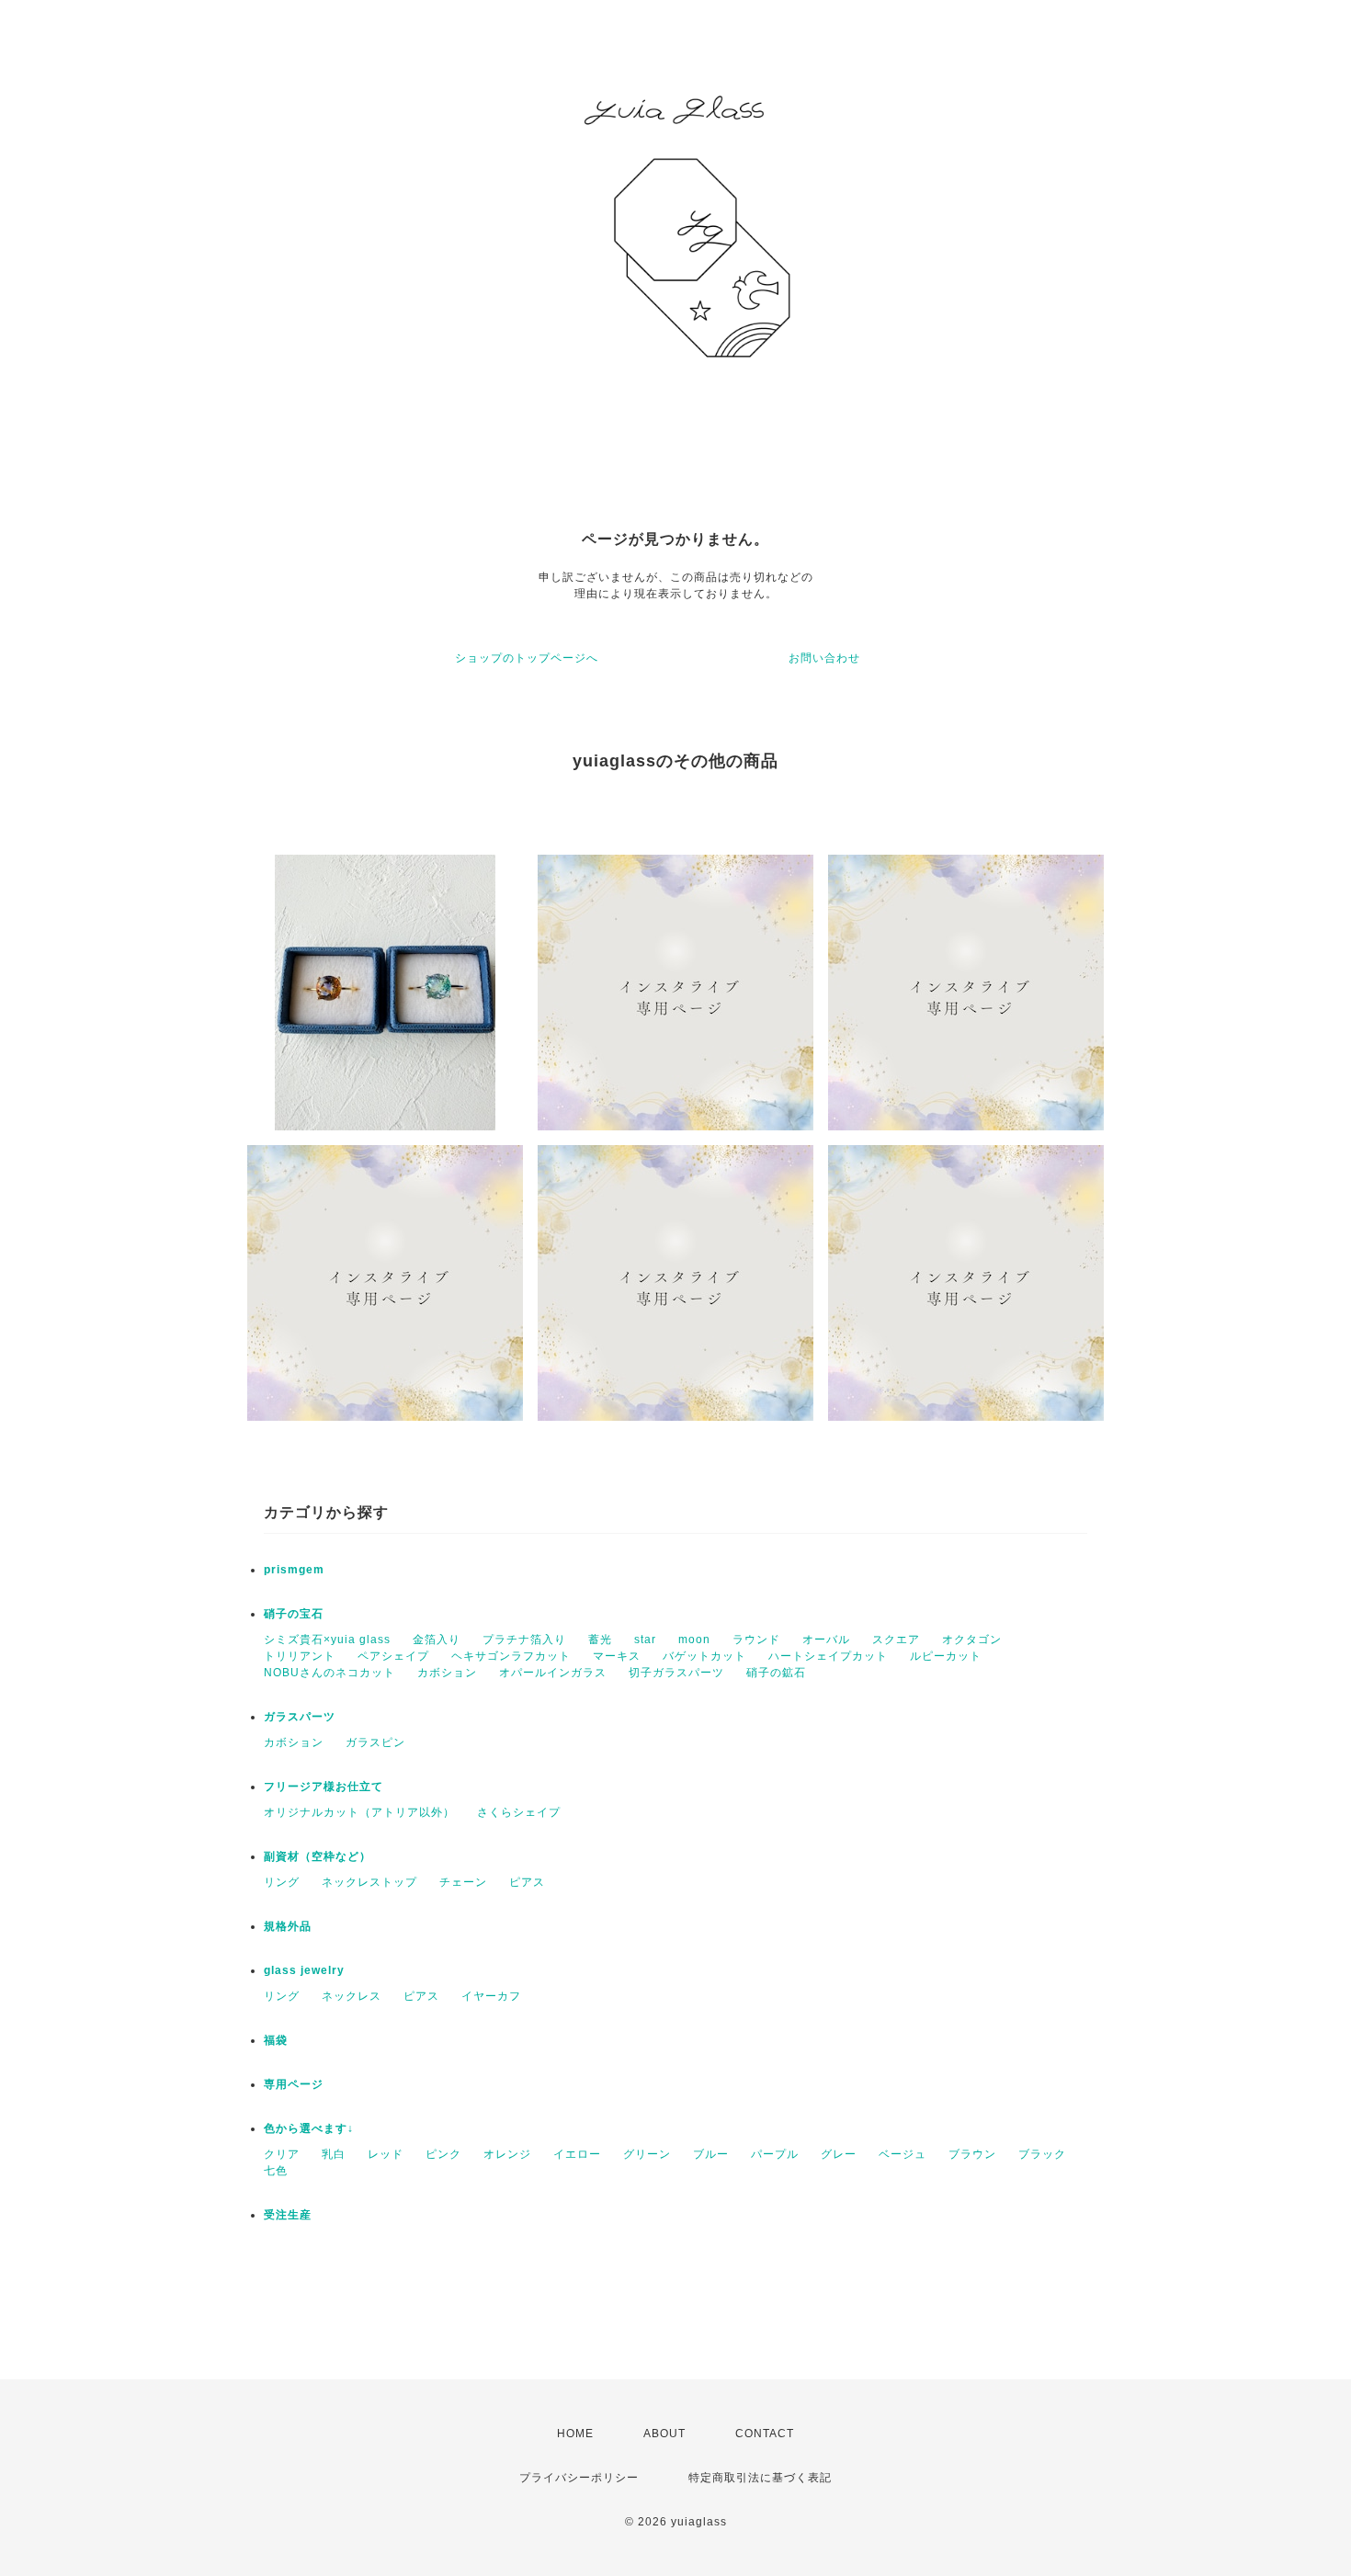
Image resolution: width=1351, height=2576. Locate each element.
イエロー (577, 2154)
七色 (276, 2171)
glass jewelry (304, 1970)
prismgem (294, 1570)
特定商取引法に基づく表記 (760, 2478)
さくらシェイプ (519, 1812)
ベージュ (903, 2154)
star (645, 1640)
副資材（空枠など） (318, 1856)
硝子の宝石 (294, 1614)
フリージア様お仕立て (324, 1787)
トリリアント (300, 1656)
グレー (839, 2154)
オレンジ (507, 2154)
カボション (447, 1673)
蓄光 (600, 1640)
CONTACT (765, 2434)
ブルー (711, 2154)
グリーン (647, 2154)
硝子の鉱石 (776, 1673)
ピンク (443, 2154)
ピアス (527, 1882)
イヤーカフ (491, 1996)
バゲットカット (704, 1656)
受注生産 (288, 2215)
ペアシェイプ (393, 1656)
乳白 (334, 2154)
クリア (282, 2154)
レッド (386, 2154)
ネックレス (352, 1996)
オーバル (826, 1640)
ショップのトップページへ (527, 658)
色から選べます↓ (309, 2128)
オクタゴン (972, 1640)
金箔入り (437, 1640)
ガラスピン (375, 1742)
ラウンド (756, 1640)
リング (282, 1882)
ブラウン (972, 2154)
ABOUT (664, 2434)
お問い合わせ (824, 658)
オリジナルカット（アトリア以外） (359, 1812)
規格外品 (288, 1926)
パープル (775, 2154)
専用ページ (294, 2084)
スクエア (896, 1640)
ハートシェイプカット (828, 1656)
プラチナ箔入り (524, 1640)
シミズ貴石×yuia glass (327, 1640)
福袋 (276, 2040)
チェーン (463, 1882)
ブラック (1042, 2154)
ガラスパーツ (300, 1717)
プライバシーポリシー (579, 2478)
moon (694, 1640)
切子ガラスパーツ (676, 1673)
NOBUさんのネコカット (329, 1673)
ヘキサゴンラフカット (511, 1656)
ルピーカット (946, 1656)
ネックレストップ (369, 1882)
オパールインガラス (553, 1673)
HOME (575, 2434)
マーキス (617, 1656)
